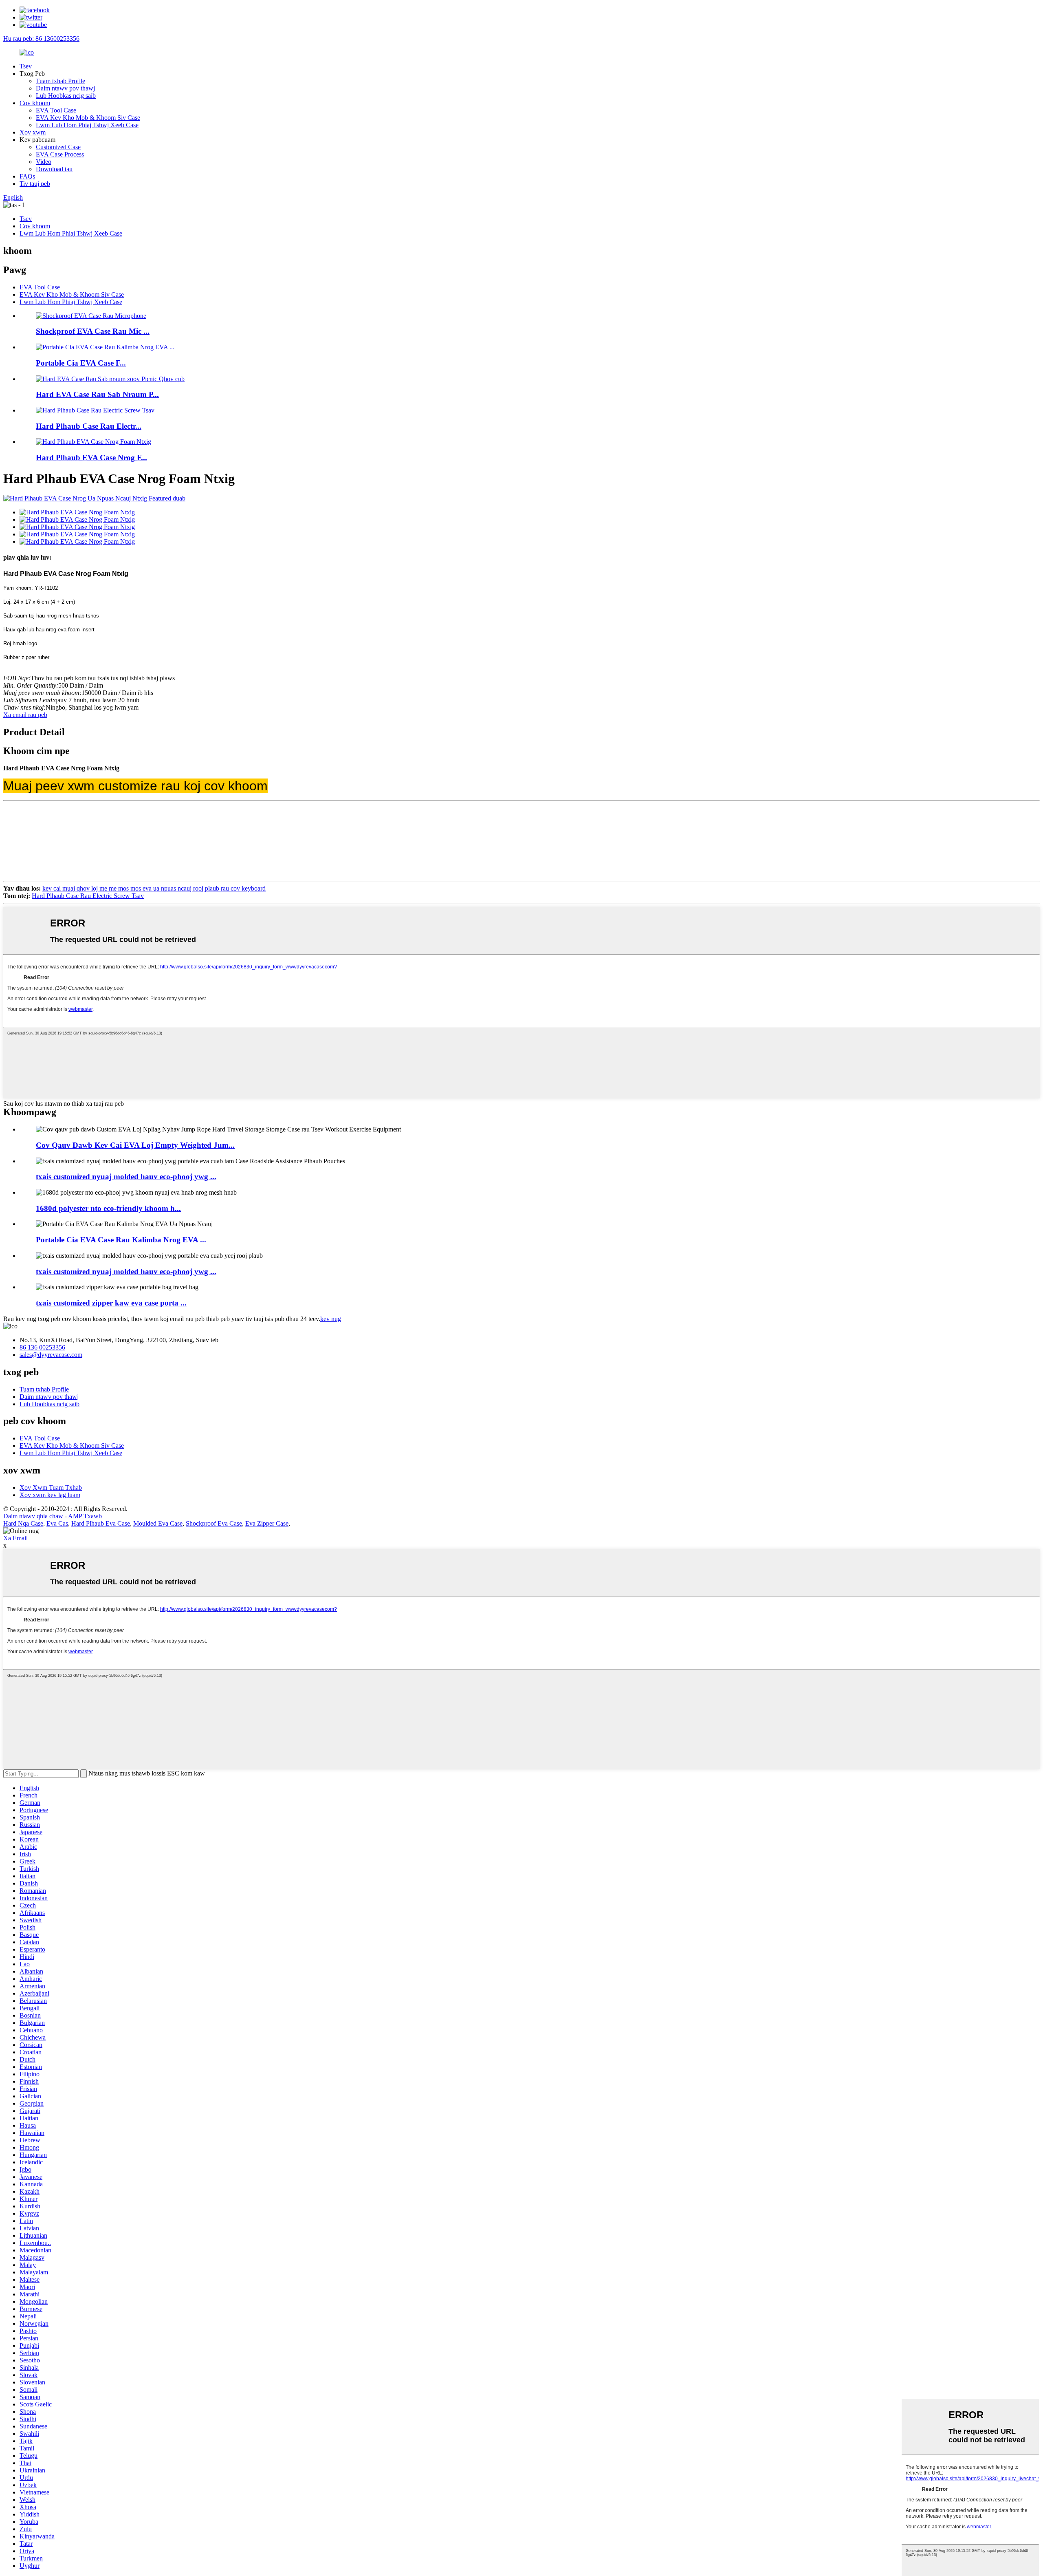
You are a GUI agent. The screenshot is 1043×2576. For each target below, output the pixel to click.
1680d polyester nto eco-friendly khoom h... (108, 1208)
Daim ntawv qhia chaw (33, 1516)
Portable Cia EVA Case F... (81, 363)
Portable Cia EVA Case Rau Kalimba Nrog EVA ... (121, 1240)
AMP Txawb (85, 1516)
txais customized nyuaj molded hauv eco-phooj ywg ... (126, 1177)
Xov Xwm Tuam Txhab (51, 1488)
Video (44, 162)
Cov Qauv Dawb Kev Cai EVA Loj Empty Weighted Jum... (135, 1145)
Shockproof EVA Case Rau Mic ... (93, 331)
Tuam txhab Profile (61, 81)
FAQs (27, 176)
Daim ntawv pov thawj (65, 88)
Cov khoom (35, 103)
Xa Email (15, 1538)
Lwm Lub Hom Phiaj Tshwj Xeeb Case (87, 125)
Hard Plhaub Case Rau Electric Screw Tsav (88, 896)
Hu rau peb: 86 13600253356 (41, 39)
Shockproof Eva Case (214, 1523)
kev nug (331, 1319)
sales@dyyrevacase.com (51, 1355)
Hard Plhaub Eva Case (101, 1523)
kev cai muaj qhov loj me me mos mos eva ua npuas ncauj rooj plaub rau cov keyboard (154, 888)
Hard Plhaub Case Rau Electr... (89, 426)
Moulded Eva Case (158, 1523)
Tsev (26, 66)
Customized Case (58, 147)
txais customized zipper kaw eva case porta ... (111, 1303)
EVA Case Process (60, 154)
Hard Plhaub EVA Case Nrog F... (91, 458)
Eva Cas (57, 1523)
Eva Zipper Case (267, 1523)
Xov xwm (33, 132)
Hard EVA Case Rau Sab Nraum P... (97, 394)
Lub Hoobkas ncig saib (66, 96)
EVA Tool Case (56, 110)
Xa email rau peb (25, 715)
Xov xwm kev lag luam (50, 1495)
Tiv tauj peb (35, 184)
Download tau (54, 169)
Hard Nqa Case (23, 1523)
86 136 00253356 (42, 1347)
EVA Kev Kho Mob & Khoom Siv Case (88, 118)
